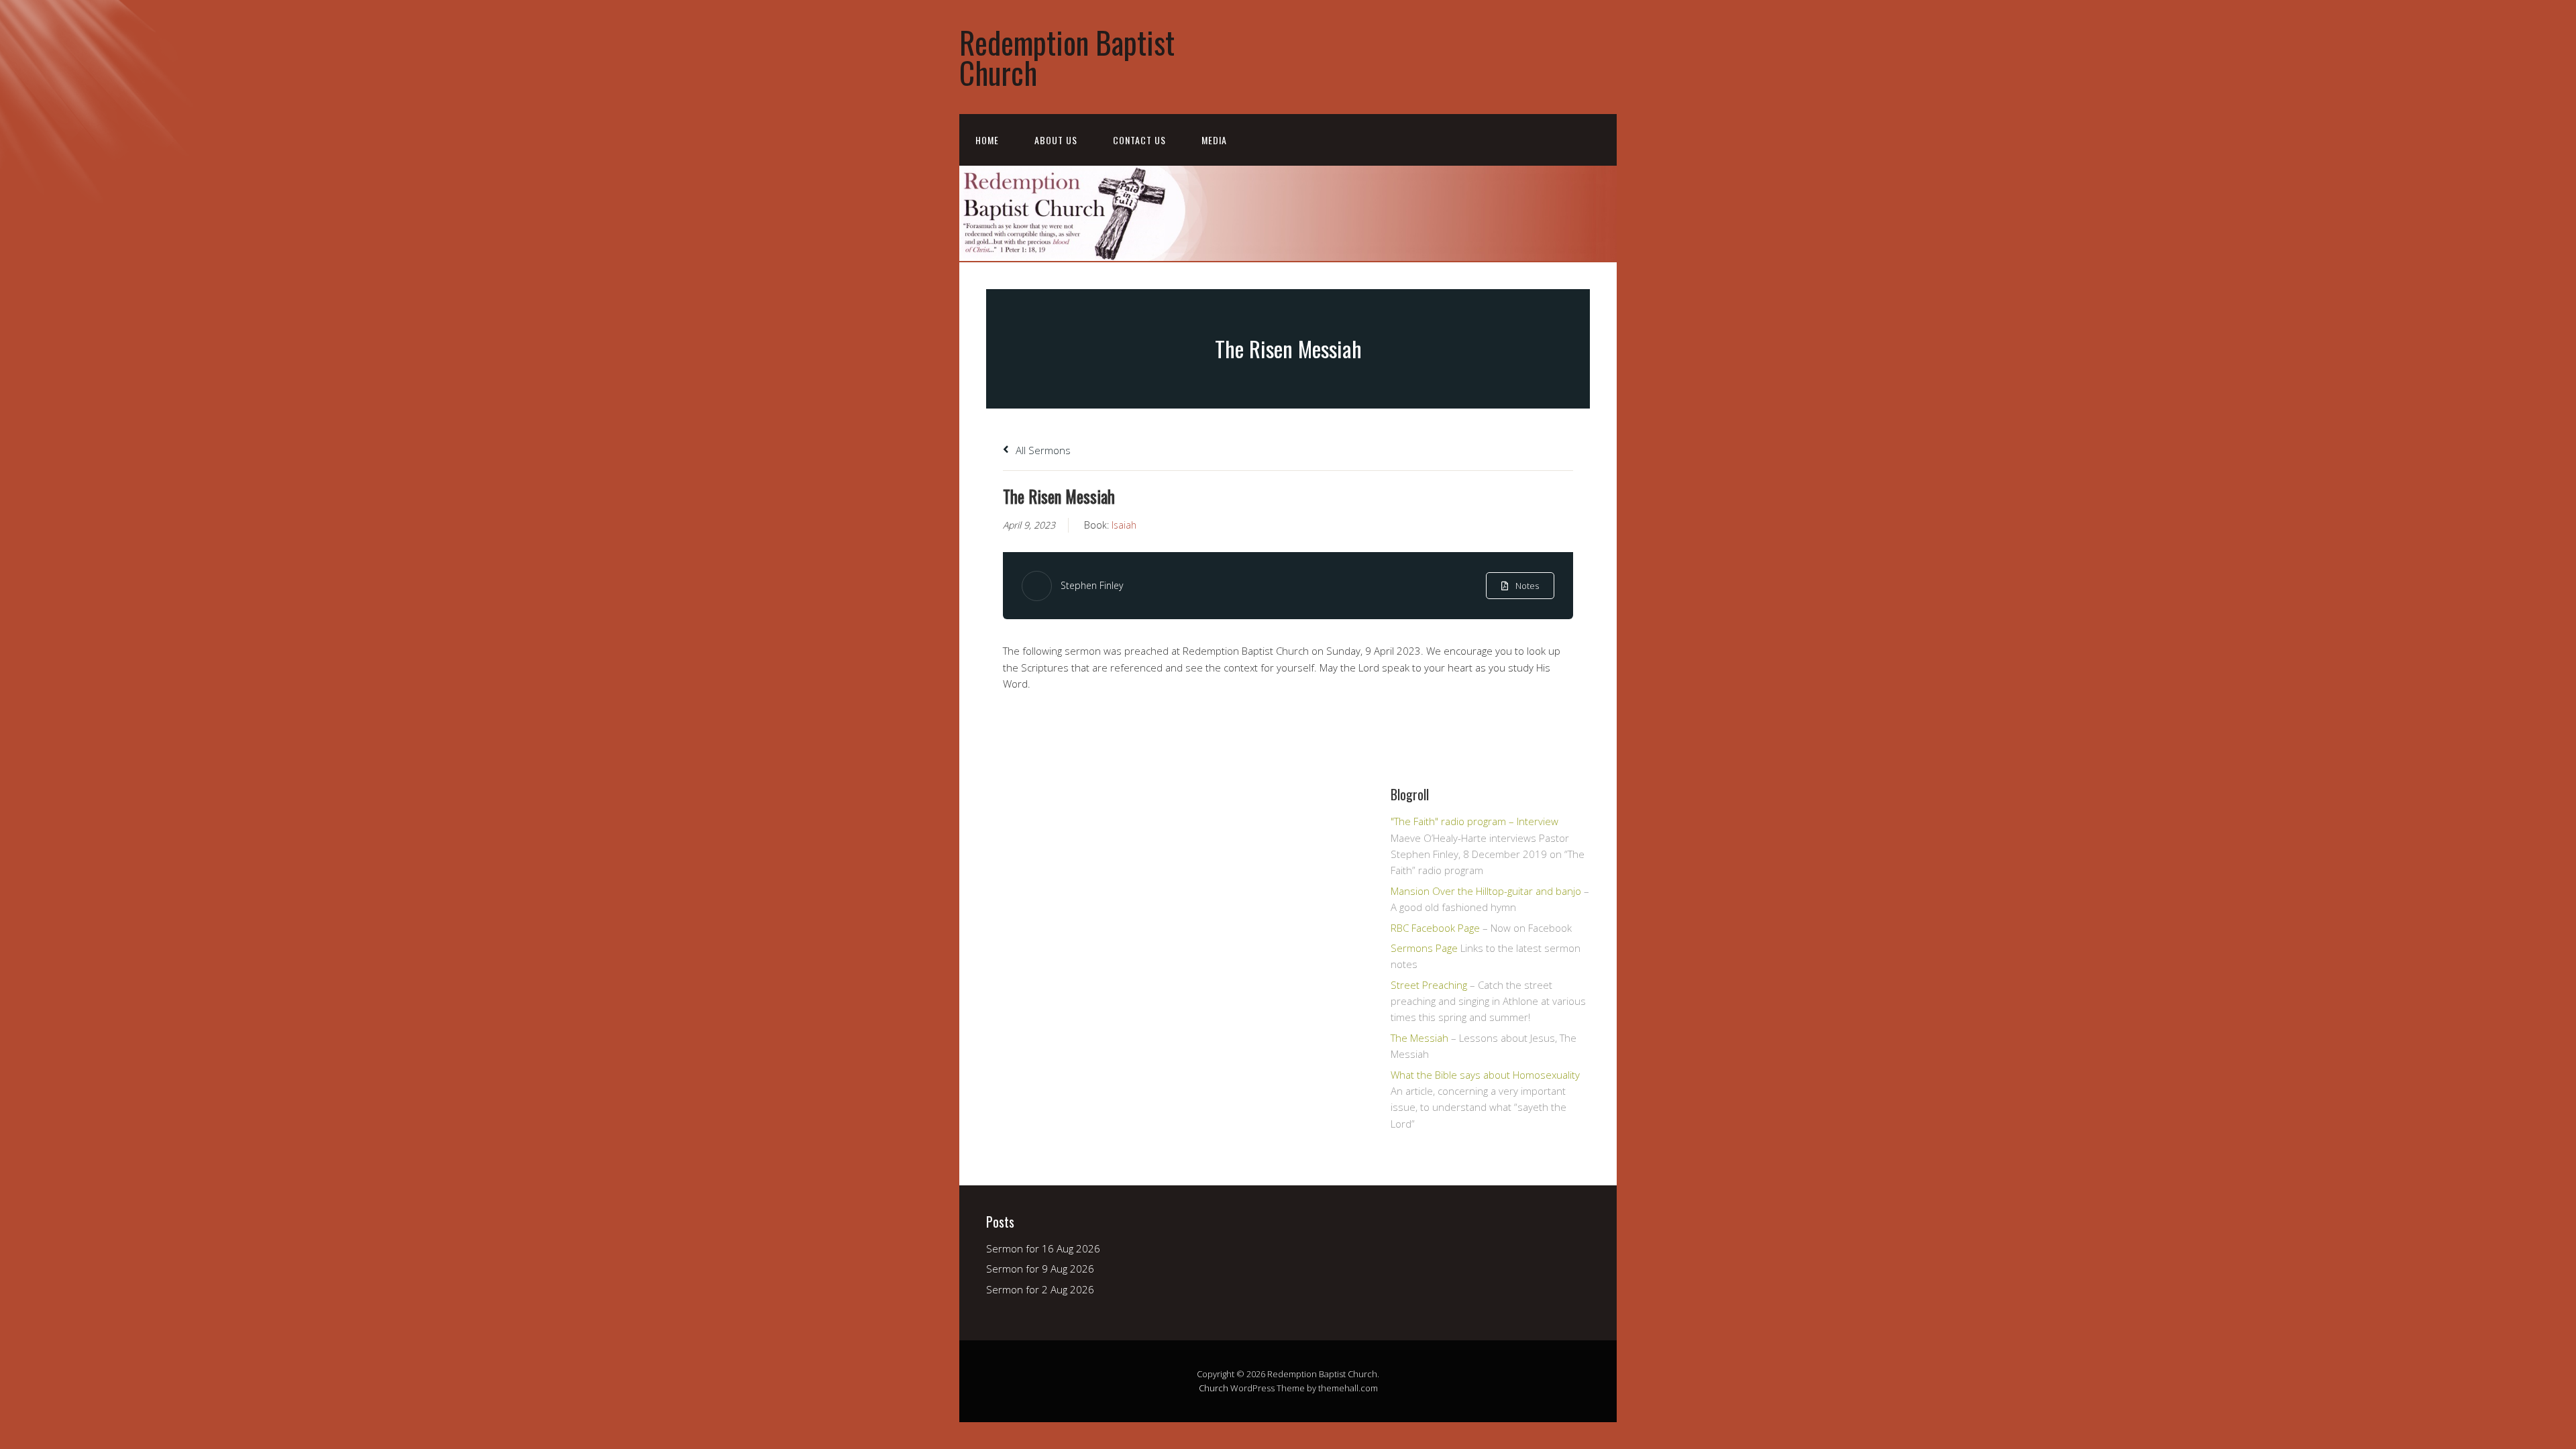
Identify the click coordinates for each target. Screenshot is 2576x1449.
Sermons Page (1424, 948)
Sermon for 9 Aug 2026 (1040, 1269)
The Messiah (1419, 1038)
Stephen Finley (1092, 585)
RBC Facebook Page (1435, 928)
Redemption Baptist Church (1067, 57)
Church (1214, 1388)
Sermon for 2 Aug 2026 (1040, 1289)
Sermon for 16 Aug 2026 (1043, 1248)
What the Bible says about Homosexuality (1485, 1075)
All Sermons (1042, 450)
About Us (1056, 140)
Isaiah (1124, 525)
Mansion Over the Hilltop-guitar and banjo (1486, 891)
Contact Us (1139, 140)
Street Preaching (1429, 985)
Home (987, 140)
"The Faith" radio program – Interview (1474, 821)
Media (1214, 140)
